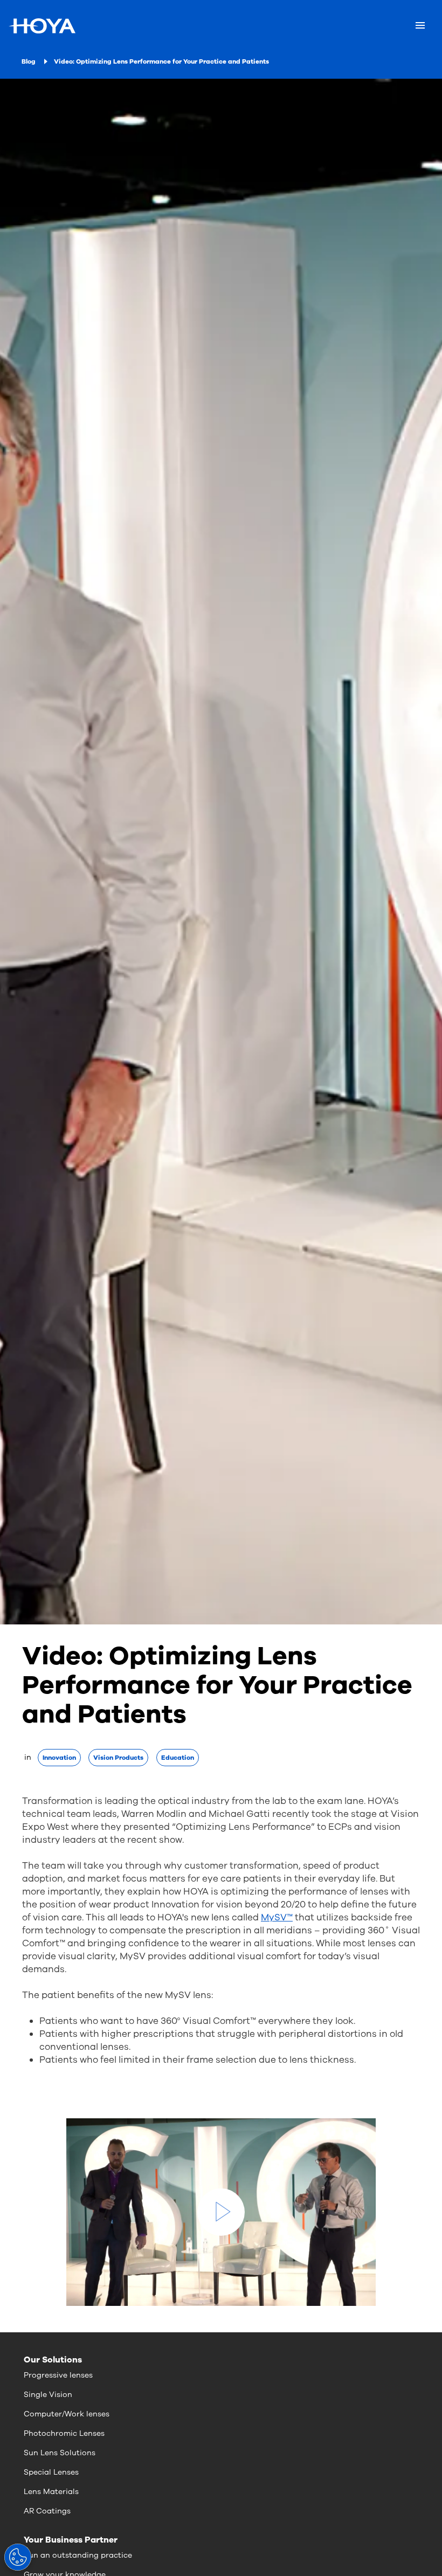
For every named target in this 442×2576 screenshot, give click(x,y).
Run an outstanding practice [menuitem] (78, 2555)
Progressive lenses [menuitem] (58, 2375)
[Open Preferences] (18, 2557)
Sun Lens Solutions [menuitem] (60, 2453)
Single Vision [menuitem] (48, 2395)
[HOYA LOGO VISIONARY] (42, 26)
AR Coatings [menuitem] (47, 2511)
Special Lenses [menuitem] (51, 2472)
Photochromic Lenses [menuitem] (64, 2433)
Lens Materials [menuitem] (51, 2492)
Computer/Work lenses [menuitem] (67, 2414)
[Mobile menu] (420, 26)
